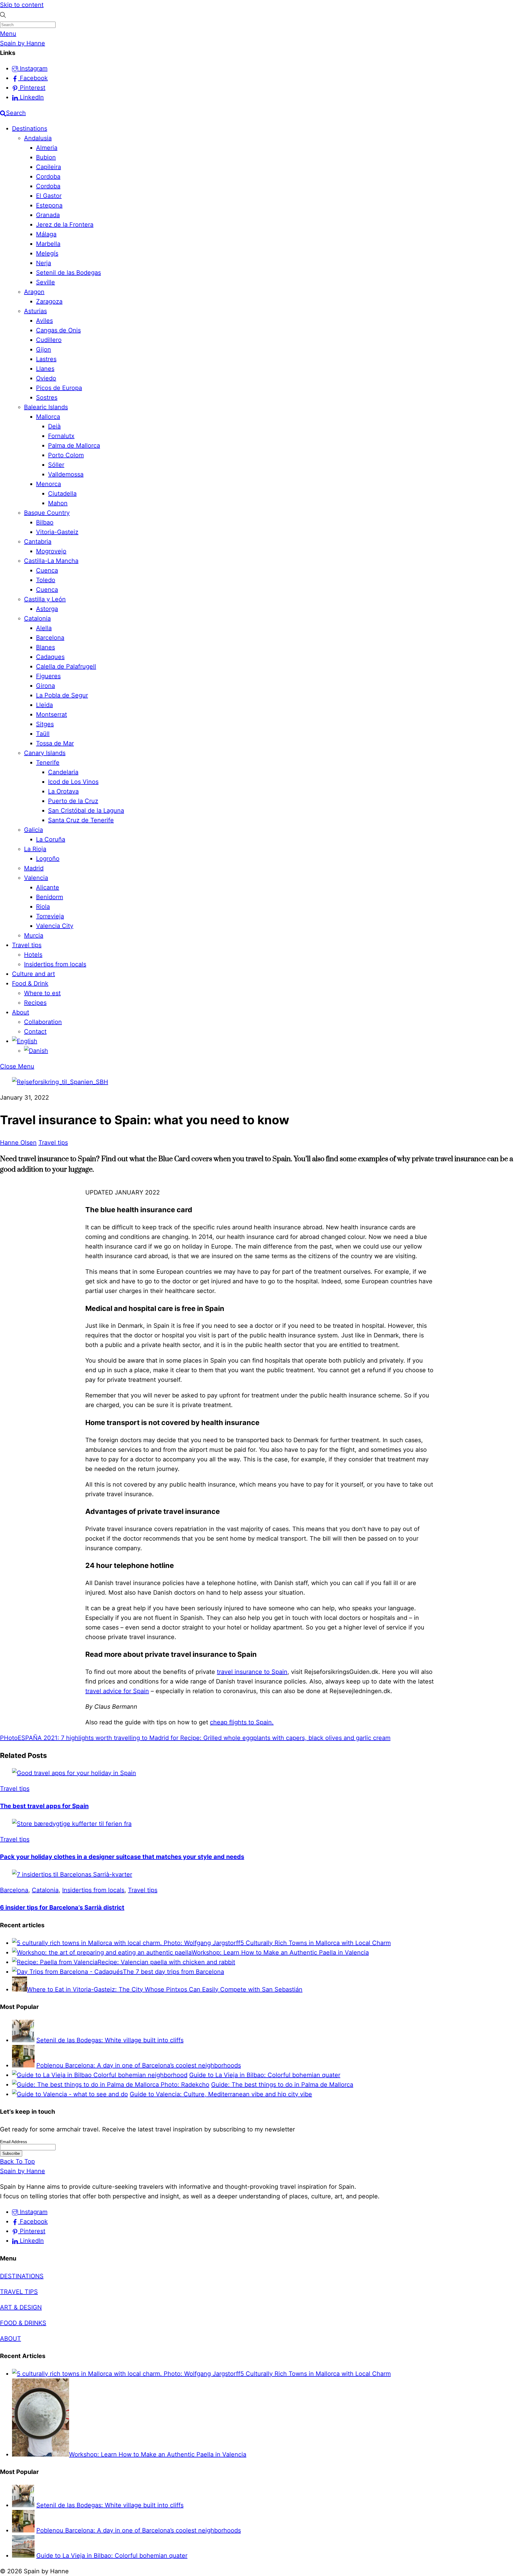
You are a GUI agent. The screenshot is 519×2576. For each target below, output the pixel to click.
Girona (46, 686)
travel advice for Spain (117, 1691)
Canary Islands (45, 753)
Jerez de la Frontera (65, 225)
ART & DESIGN (21, 2307)
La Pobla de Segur (62, 695)
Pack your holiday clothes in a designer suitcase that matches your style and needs (122, 1857)
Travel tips (27, 945)
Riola (43, 907)
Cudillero (49, 340)
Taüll (43, 734)
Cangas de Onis (58, 330)
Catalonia (37, 618)
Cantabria (38, 542)
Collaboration (43, 1022)
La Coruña (51, 839)
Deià (54, 426)
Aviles (44, 321)
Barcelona (50, 638)
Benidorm (50, 897)
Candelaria (63, 772)
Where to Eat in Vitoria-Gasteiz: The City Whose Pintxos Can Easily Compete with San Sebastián (165, 1989)
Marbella (48, 244)
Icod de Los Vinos (73, 782)
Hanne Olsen (18, 1143)
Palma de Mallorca (74, 445)
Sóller (56, 465)
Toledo (46, 580)
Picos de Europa (59, 388)
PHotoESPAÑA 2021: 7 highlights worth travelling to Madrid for (89, 1738)
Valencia (36, 878)
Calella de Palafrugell (66, 666)
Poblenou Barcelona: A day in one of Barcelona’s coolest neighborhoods (139, 2065)
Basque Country (47, 513)
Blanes (46, 647)
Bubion (46, 157)
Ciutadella (62, 494)
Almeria (47, 148)
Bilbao (45, 522)
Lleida (44, 705)
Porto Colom (66, 455)
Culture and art (33, 974)
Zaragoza (49, 301)
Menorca (49, 484)
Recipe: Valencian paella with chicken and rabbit (166, 1962)
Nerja (44, 263)
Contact (35, 1031)
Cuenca (47, 570)
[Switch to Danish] (36, 1051)
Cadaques (50, 657)
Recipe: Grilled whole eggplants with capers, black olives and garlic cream (284, 1738)
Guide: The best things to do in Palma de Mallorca (282, 2085)
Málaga (46, 234)
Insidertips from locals (55, 964)
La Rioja (35, 849)
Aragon (34, 292)
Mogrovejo (51, 551)
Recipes (35, 1003)
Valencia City (55, 926)
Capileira (49, 167)
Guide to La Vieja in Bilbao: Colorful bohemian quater (265, 2075)
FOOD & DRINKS (23, 2323)
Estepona (49, 205)
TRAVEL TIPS (19, 2292)
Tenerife (48, 763)
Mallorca (48, 417)
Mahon (58, 503)
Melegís (47, 253)
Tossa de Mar (55, 743)
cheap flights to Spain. (242, 1722)
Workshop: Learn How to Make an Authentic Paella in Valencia (280, 1952)
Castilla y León (45, 599)
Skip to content (22, 5)
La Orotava (63, 791)
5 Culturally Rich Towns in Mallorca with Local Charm (316, 1943)
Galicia (33, 830)
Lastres (46, 359)
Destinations (30, 128)
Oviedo (46, 378)
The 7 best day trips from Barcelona (173, 1972)
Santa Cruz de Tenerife (81, 820)
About (21, 1012)
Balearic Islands (46, 407)
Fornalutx (61, 436)
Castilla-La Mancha (51, 561)
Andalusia (38, 138)
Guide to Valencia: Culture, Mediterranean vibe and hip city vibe (221, 2094)
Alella (44, 628)
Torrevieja (50, 916)
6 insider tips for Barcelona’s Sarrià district (62, 1907)
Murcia (34, 935)
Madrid (34, 868)
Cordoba (48, 177)
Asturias (35, 311)
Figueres (48, 676)
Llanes (45, 369)
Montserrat (52, 714)
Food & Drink (30, 983)
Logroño (48, 859)
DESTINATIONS (22, 2276)
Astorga (47, 609)
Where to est (42, 993)
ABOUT (11, 2339)
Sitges (45, 724)
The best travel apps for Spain (44, 1806)
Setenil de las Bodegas (68, 273)
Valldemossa (66, 474)
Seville (46, 282)
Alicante (48, 887)
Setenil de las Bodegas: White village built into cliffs (110, 2040)
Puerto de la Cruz (73, 801)
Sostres (47, 397)
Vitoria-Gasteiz (57, 532)
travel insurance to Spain (252, 1672)
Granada (48, 215)
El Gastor (49, 196)
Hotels (33, 955)
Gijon (44, 349)
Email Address (14, 2142)
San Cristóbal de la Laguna (86, 811)
